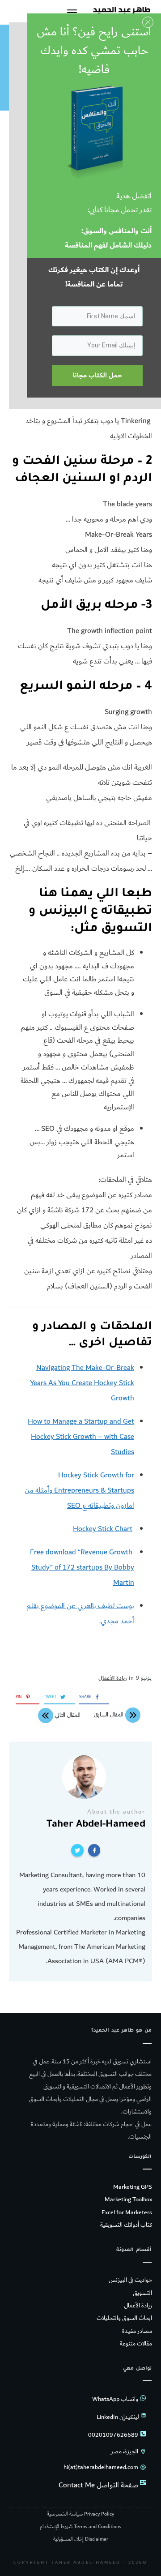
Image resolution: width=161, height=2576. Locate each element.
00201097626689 (113, 2435)
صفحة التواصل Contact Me (98, 2485)
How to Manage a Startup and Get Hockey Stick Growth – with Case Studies (81, 1437)
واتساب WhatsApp (115, 2399)
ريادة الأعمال (113, 1678)
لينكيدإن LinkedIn (118, 2417)
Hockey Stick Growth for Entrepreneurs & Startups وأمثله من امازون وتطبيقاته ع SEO (79, 1490)
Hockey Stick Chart (103, 1529)
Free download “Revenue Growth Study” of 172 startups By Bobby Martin (82, 1567)
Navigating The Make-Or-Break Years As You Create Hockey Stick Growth (82, 1383)
